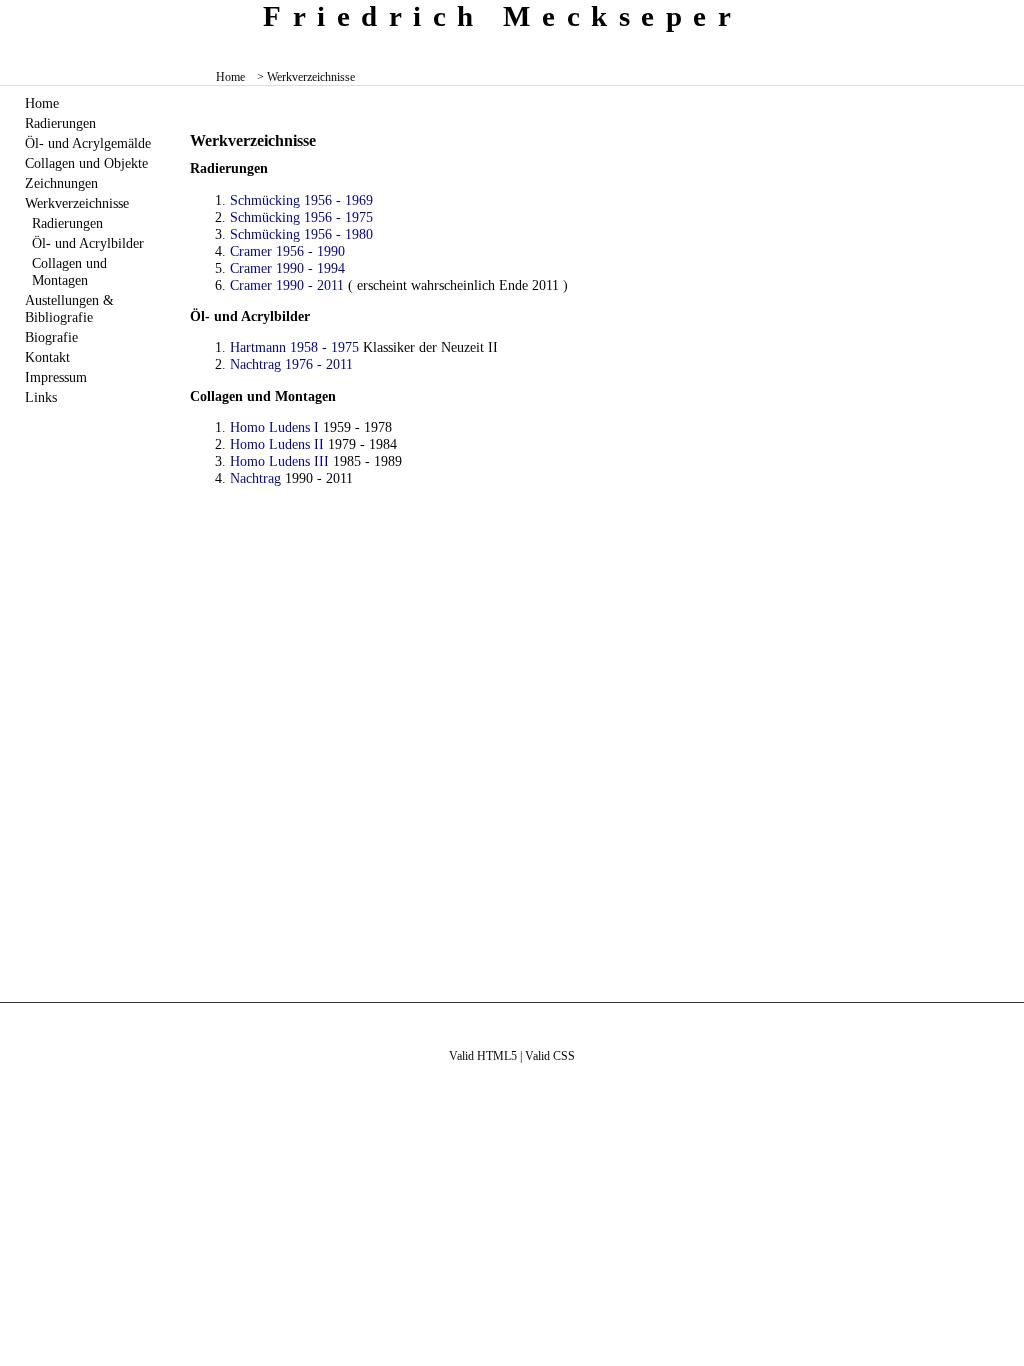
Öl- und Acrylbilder (88, 243)
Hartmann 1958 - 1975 (294, 347)
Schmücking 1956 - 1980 (301, 234)
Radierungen (60, 123)
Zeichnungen (61, 183)
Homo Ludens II (277, 444)
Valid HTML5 (483, 1056)
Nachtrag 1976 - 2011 (291, 364)
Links (41, 397)
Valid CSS (550, 1056)
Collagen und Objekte (86, 163)
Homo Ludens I (274, 427)
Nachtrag (255, 478)
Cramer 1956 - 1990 (287, 251)
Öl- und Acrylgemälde (88, 143)
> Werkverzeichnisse (306, 77)
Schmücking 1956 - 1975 (301, 217)
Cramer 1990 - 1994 (287, 268)
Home (230, 77)
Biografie (51, 337)
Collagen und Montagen (69, 271)
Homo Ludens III (279, 461)
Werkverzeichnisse (77, 203)
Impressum (56, 377)
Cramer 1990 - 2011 (287, 285)
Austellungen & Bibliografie (69, 308)
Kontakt (47, 357)
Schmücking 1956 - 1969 (301, 200)
